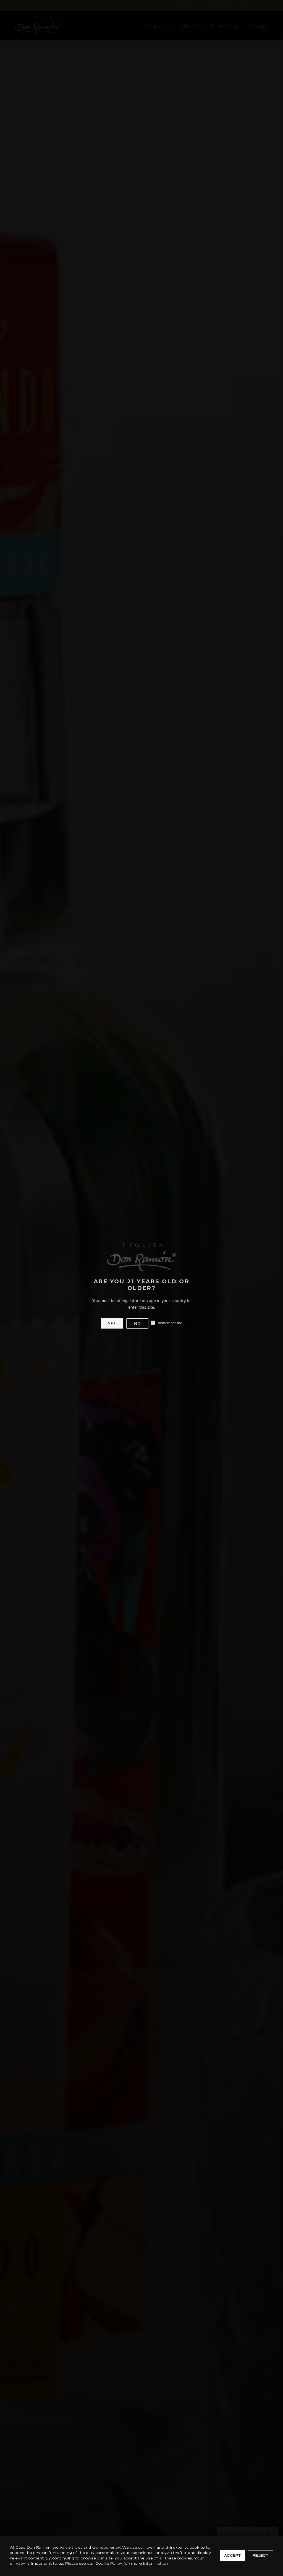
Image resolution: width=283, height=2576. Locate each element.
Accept (232, 2556)
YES (112, 1323)
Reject (260, 2556)
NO (137, 1323)
